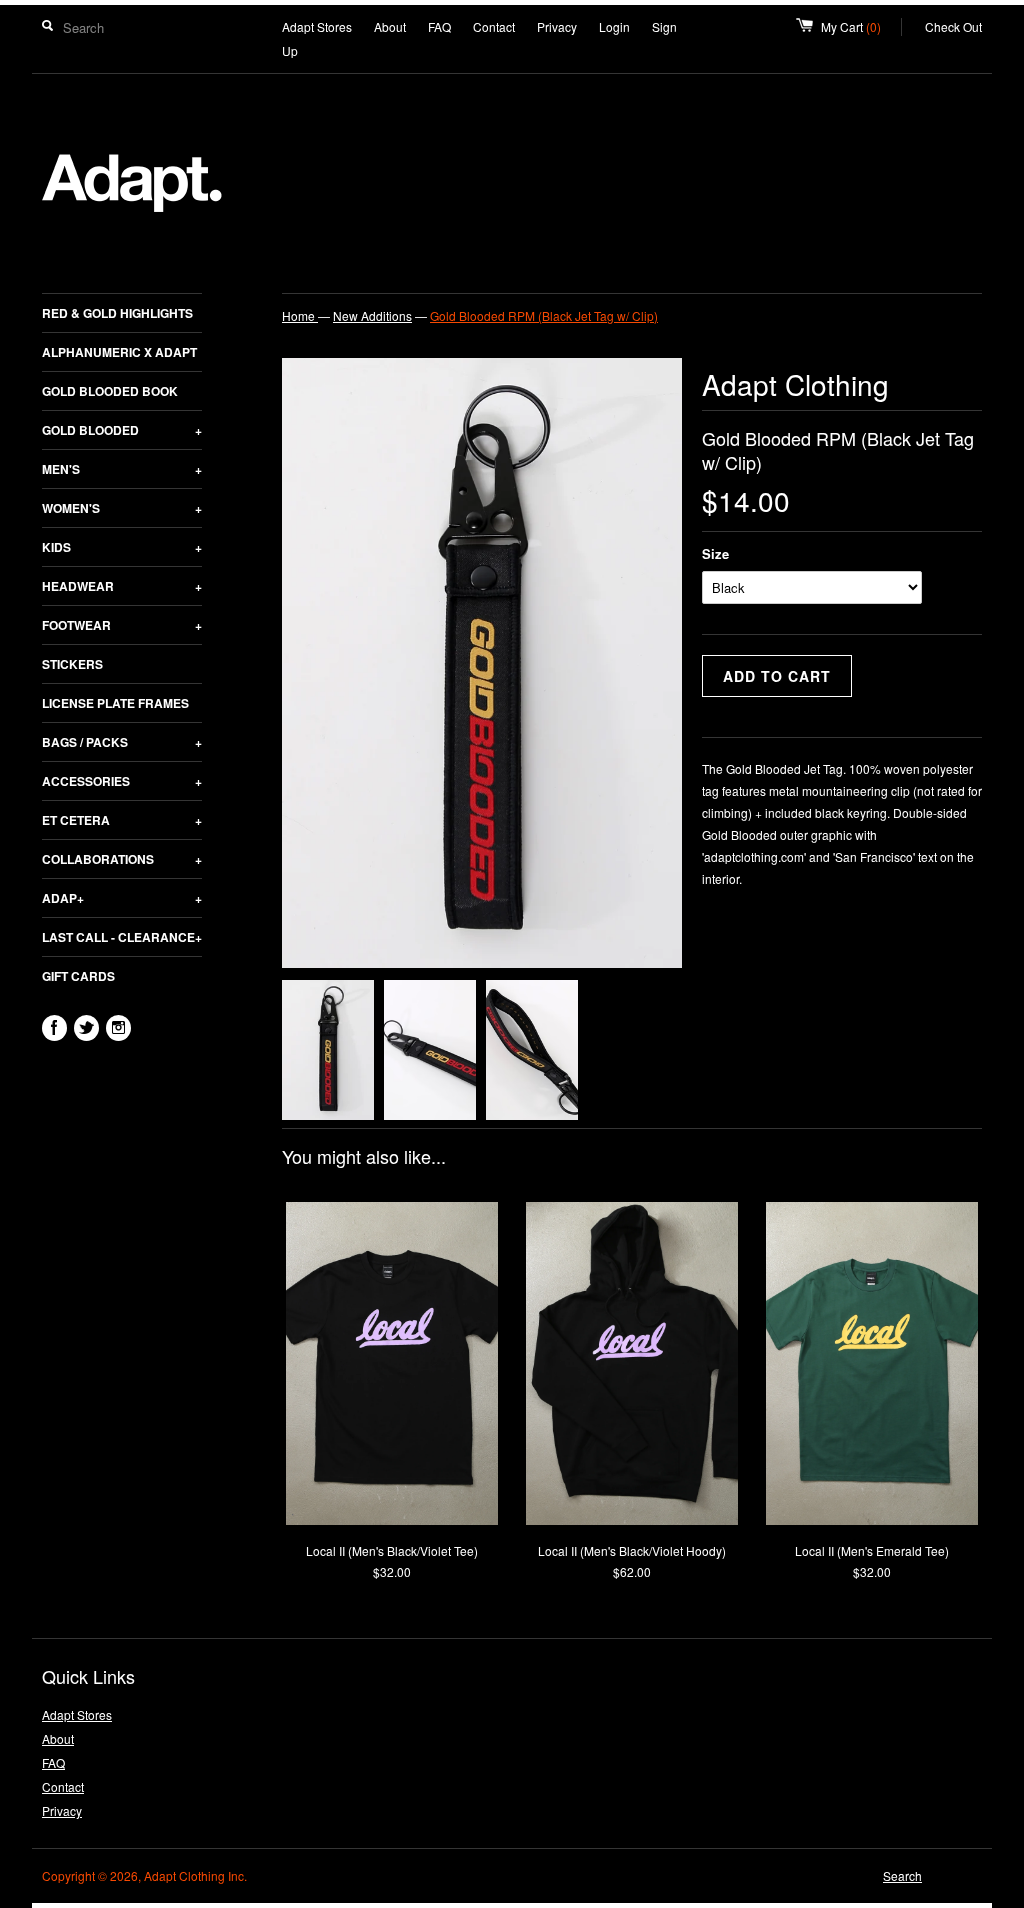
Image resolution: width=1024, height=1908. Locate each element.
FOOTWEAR (122, 625)
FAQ (439, 26)
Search (902, 1875)
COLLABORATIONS (122, 859)
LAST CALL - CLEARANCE (122, 937)
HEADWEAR (122, 586)
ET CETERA (122, 820)
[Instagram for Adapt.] (118, 1028)
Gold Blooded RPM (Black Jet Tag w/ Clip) (544, 315)
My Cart (861, 26)
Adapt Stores (317, 26)
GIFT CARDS (78, 976)
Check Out (953, 26)
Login (614, 26)
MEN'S (122, 469)
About (390, 26)
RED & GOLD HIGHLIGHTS (117, 313)
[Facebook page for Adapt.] (54, 1028)
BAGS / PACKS (122, 742)
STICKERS (72, 664)
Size (715, 553)
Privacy (557, 26)
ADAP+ (122, 898)
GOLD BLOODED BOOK (110, 391)
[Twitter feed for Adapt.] (86, 1028)
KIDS (122, 547)
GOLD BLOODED (122, 430)
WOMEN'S (122, 508)
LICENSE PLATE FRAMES (115, 703)
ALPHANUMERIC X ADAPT (119, 352)
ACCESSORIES (122, 781)
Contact (494, 26)
